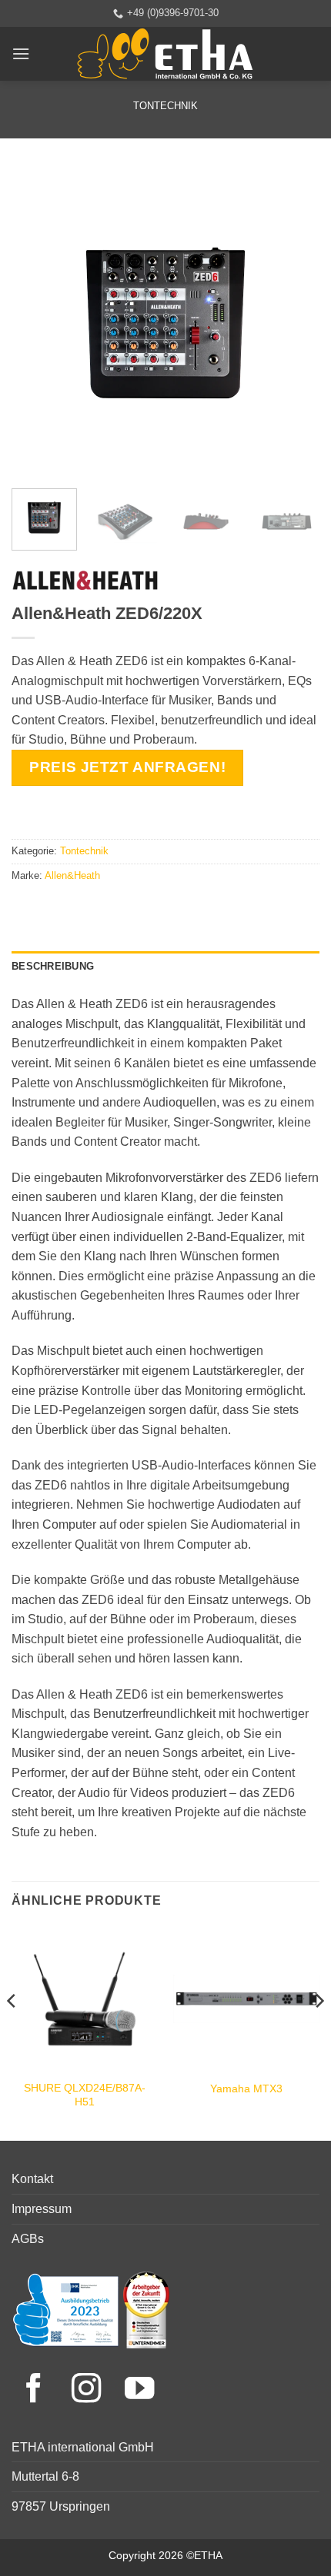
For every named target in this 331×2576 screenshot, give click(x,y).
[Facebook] (38, 2390)
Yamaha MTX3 (246, 2089)
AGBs (28, 2239)
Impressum (42, 2209)
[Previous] (37, 323)
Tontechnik (165, 106)
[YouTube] (139, 2390)
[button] (21, 53)
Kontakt (32, 2179)
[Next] (294, 323)
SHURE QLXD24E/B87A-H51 (85, 2095)
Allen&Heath (72, 875)
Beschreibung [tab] (53, 966)
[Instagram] (90, 2390)
